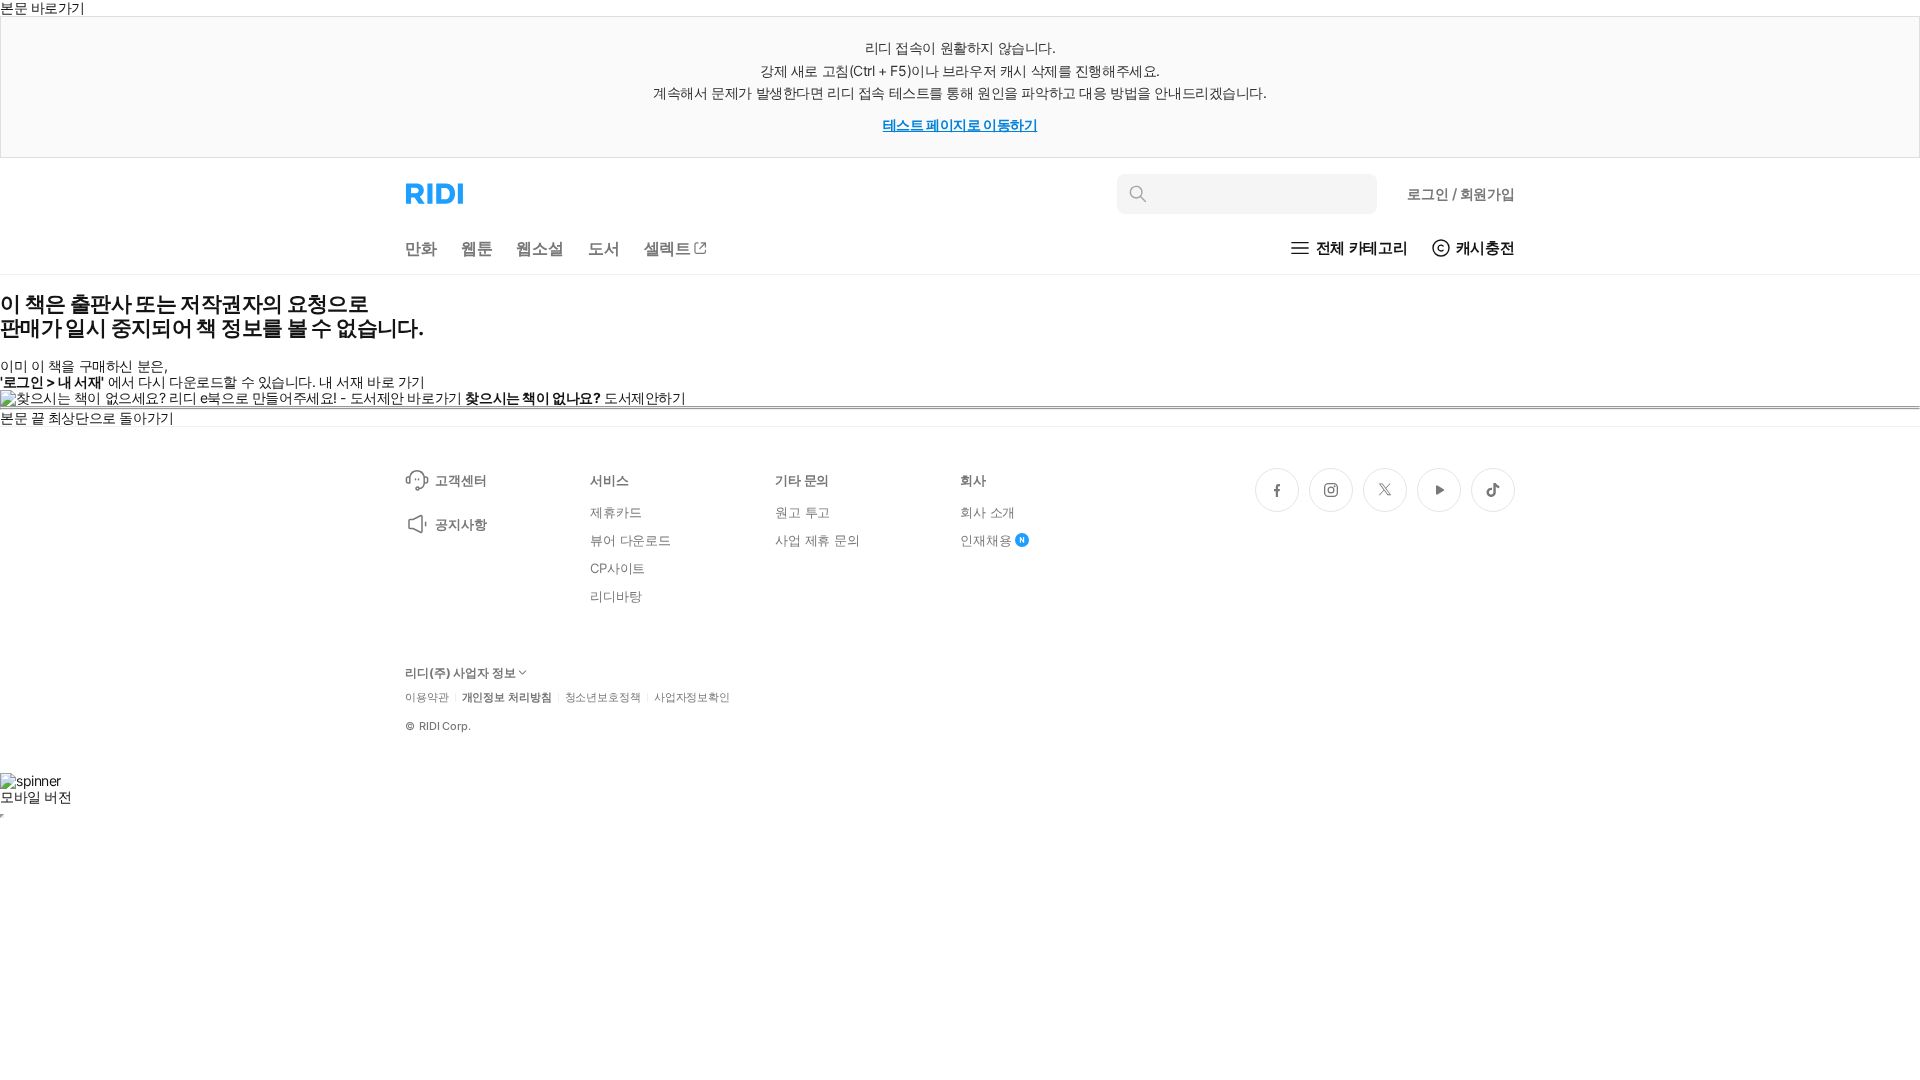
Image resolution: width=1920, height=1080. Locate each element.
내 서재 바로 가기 (372, 381)
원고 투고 (802, 512)
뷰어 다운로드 (630, 540)
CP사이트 (617, 568)
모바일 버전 (35, 796)
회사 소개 (987, 512)
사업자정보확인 (692, 697)
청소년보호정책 (603, 697)
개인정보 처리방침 (507, 697)
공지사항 (460, 524)
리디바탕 (615, 596)
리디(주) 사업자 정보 (460, 673)
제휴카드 (615, 512)
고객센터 (460, 480)
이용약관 (427, 697)
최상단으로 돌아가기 (111, 417)
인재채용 (985, 540)
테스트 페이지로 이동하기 (960, 124)
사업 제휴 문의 (817, 540)
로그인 (1461, 193)
